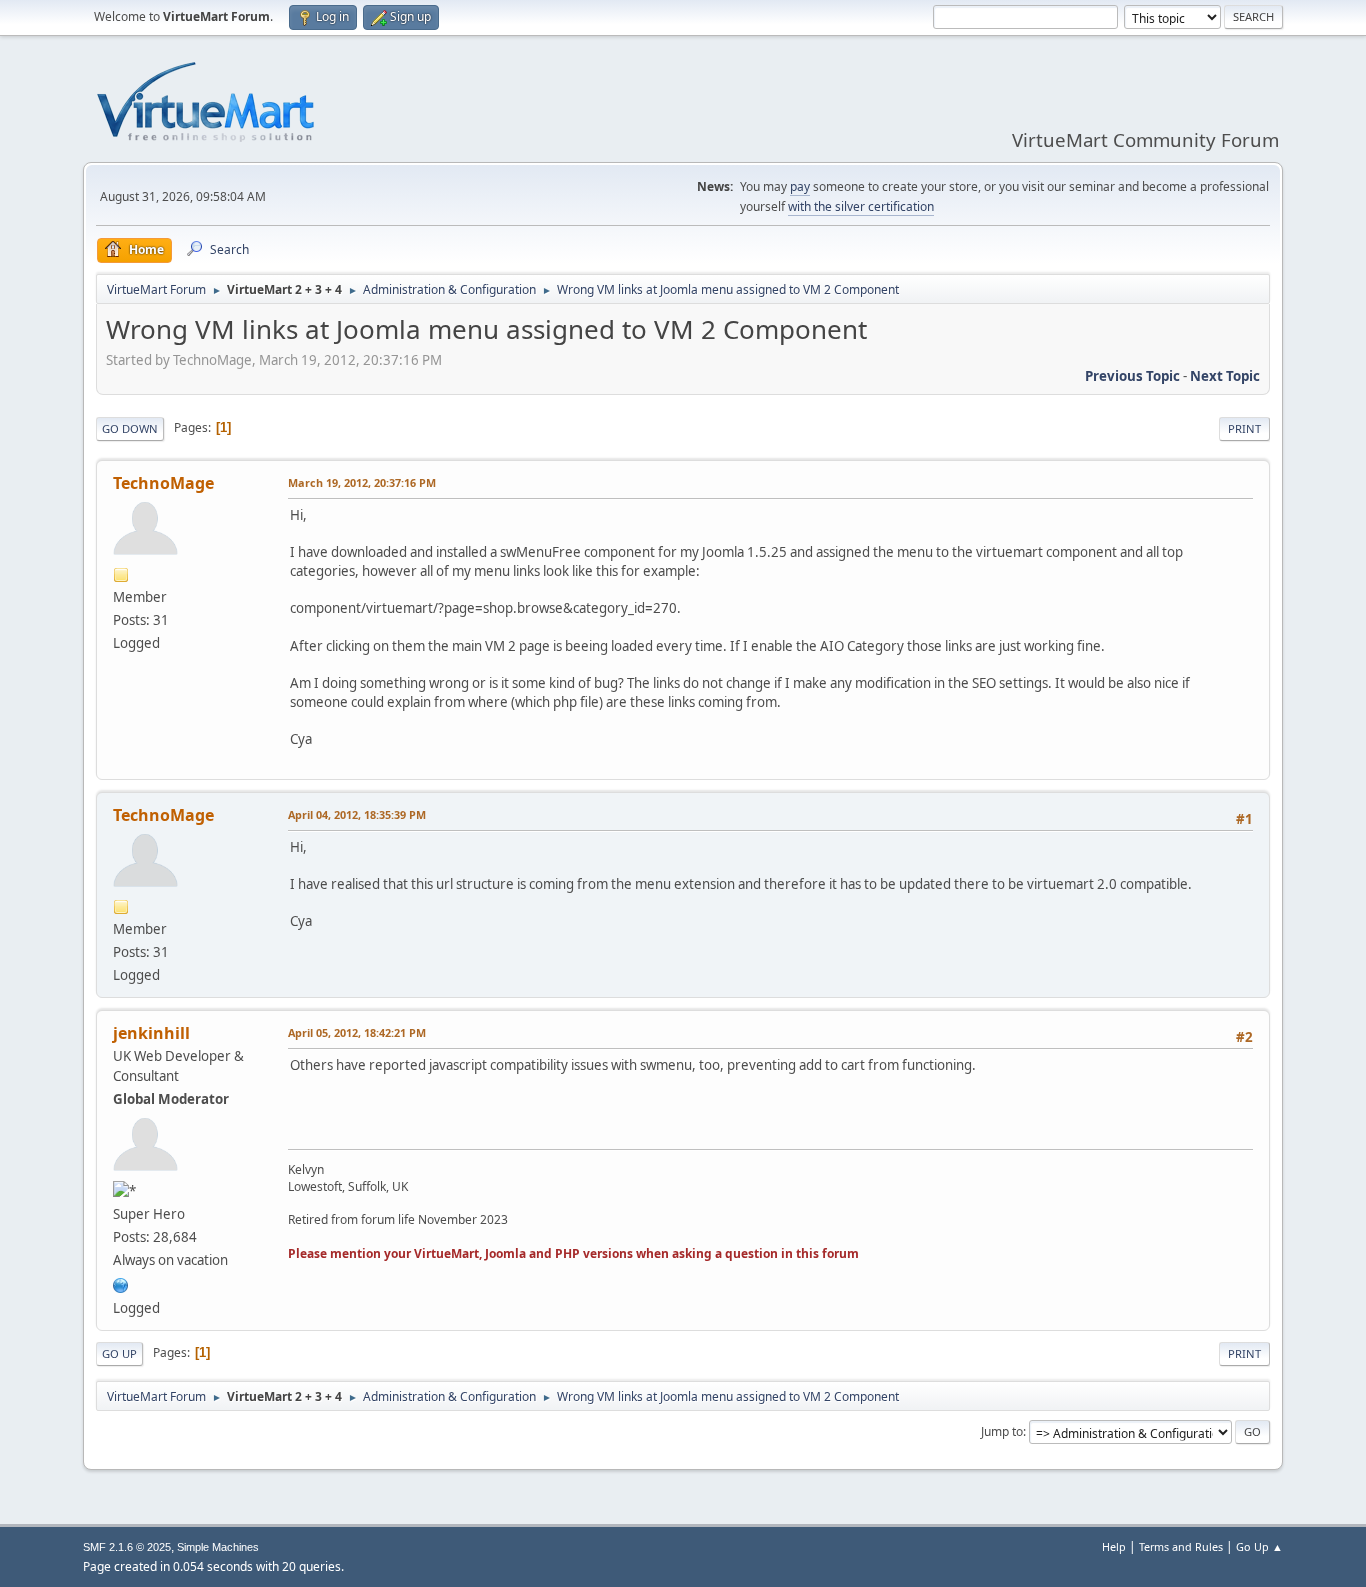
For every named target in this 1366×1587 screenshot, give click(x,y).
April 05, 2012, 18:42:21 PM (357, 1032)
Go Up (119, 1353)
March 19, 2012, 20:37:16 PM (362, 482)
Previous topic (1132, 376)
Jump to (1002, 1431)
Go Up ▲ (1259, 1546)
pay (800, 186)
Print (1244, 428)
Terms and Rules (1181, 1546)
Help (1114, 1546)
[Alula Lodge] (121, 1283)
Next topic (1225, 376)
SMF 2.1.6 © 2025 (127, 1547)
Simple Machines (218, 1547)
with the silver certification (861, 206)
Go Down (130, 428)
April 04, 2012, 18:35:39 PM (357, 814)
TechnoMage (163, 483)
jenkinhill (151, 1033)
